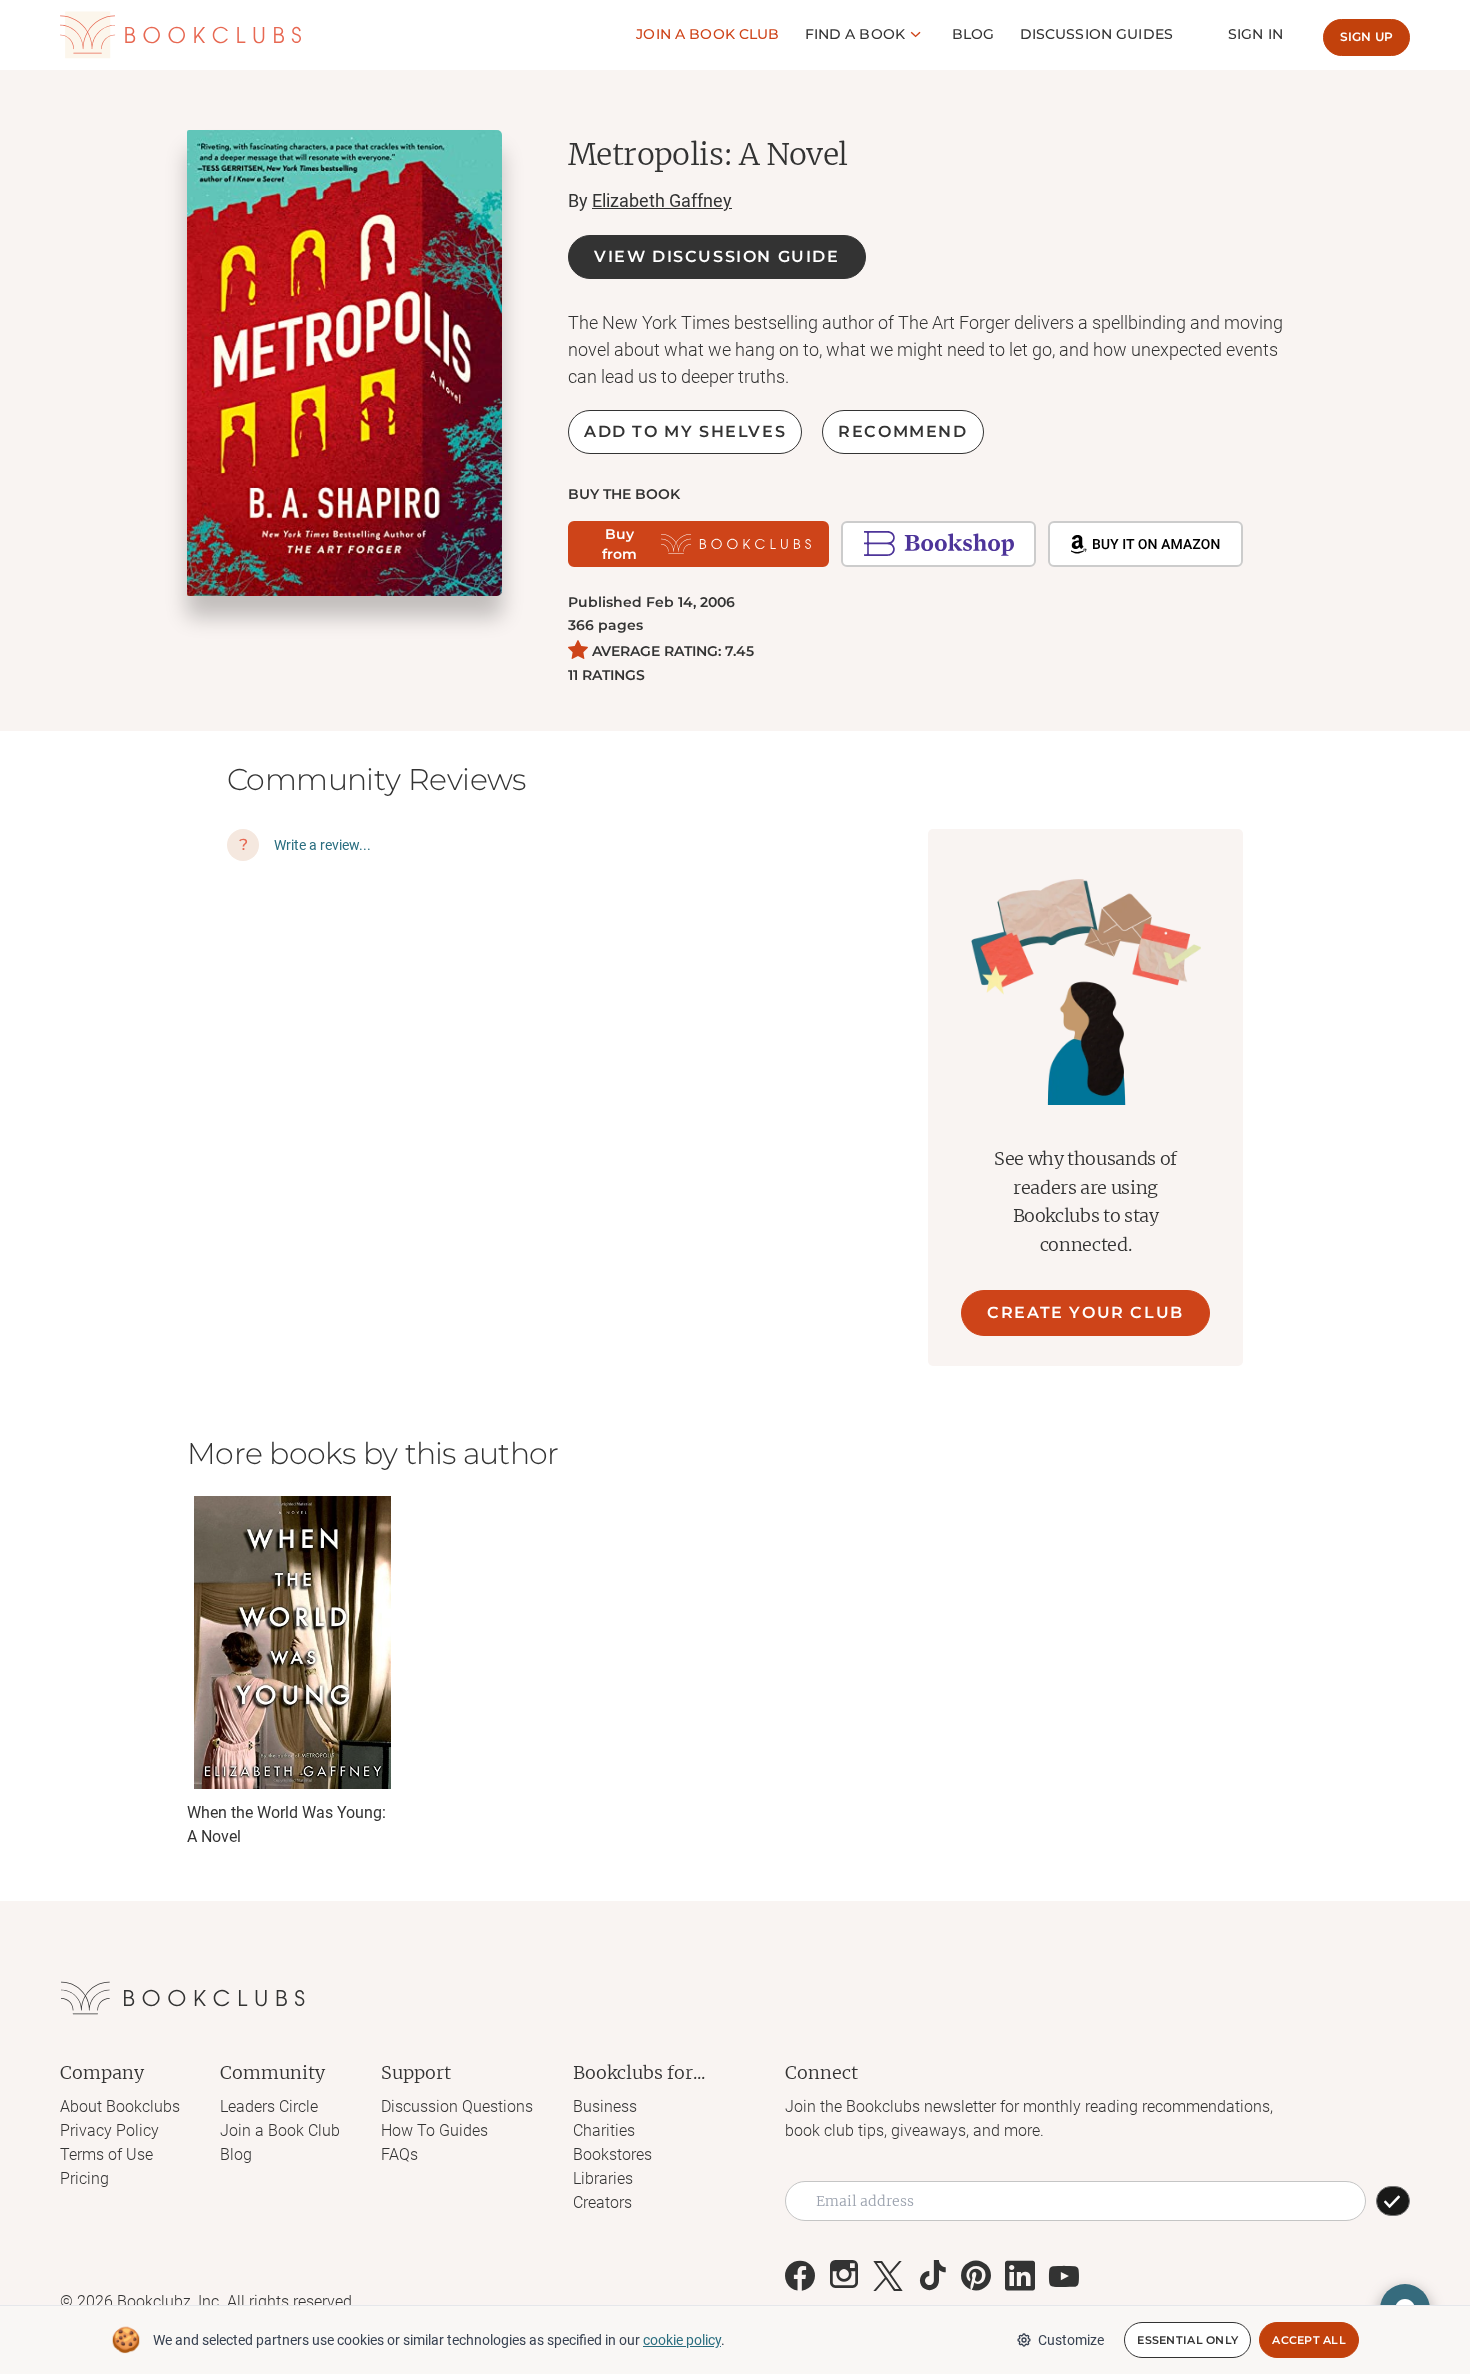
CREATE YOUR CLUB (1085, 1312)
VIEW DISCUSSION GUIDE (717, 256)
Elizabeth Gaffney (662, 200)
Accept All (1309, 2340)
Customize (1071, 2340)
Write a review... (322, 845)
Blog (973, 34)
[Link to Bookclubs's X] (888, 2276)
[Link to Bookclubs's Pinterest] (976, 2276)
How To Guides (434, 2130)
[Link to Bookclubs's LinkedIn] (1020, 2276)
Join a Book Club (280, 2130)
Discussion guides (1096, 34)
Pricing (84, 2178)
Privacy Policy (109, 2130)
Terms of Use (106, 2154)
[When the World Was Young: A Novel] (292, 1642)
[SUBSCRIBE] (1393, 2201)
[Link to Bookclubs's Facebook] (800, 2276)
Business (605, 2106)
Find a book (855, 34)
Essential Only (1187, 2340)
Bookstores (612, 2154)
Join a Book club (707, 34)
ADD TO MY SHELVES (685, 431)
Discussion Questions (457, 2106)
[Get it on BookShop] (938, 544)
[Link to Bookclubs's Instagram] (844, 2276)
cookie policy (682, 2340)
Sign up (1366, 36)
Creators (602, 2202)
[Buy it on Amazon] (1145, 544)
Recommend (902, 431)
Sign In (1255, 34)
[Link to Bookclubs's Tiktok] (932, 2276)
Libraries (603, 2178)
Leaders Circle (269, 2106)
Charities (604, 2130)
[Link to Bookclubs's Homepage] (180, 35)
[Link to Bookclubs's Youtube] (1064, 2276)
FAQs (399, 2154)
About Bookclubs (120, 2106)
